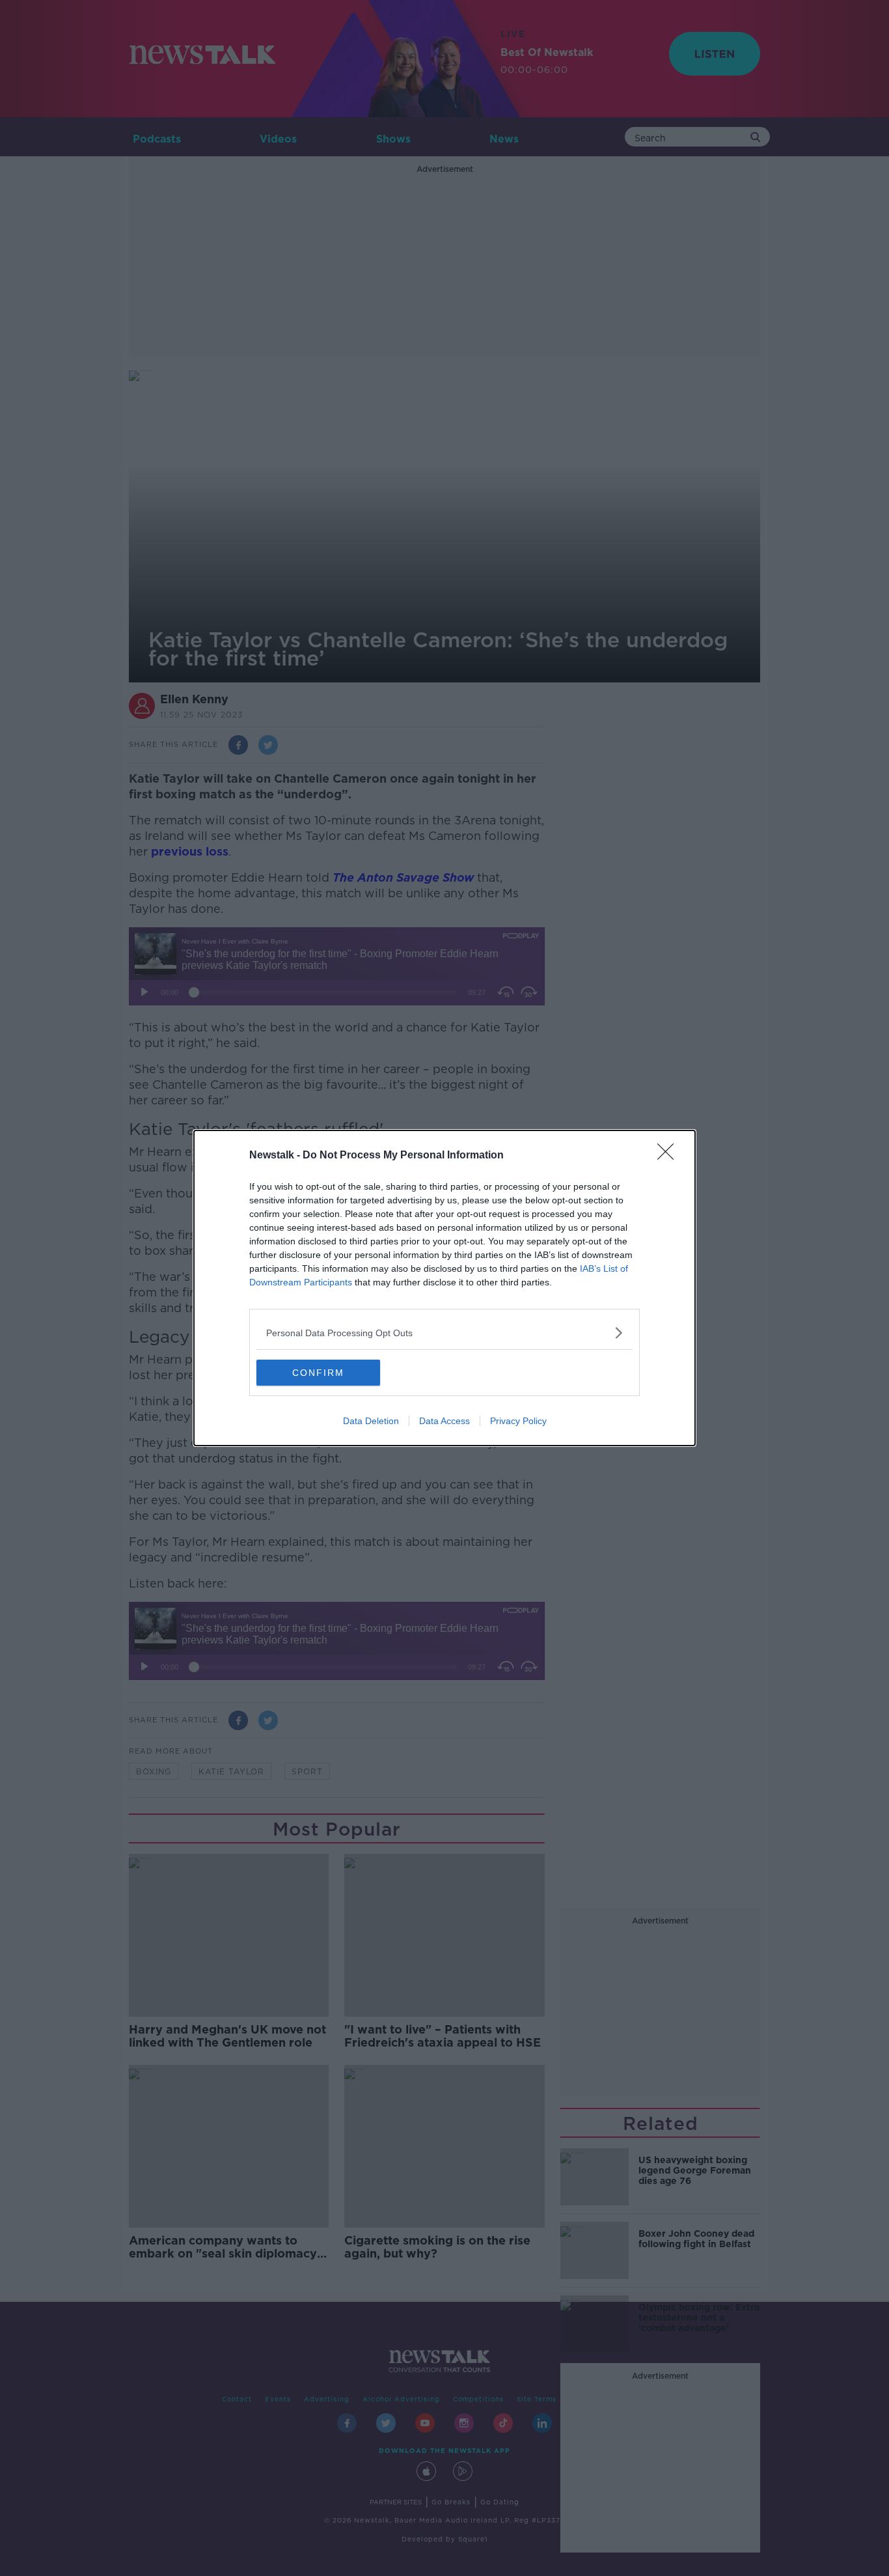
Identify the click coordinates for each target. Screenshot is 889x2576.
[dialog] (444, 1288)
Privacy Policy (518, 1421)
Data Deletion (371, 1421)
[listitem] (444, 1333)
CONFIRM (318, 1373)
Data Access (444, 1421)
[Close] (670, 1156)
